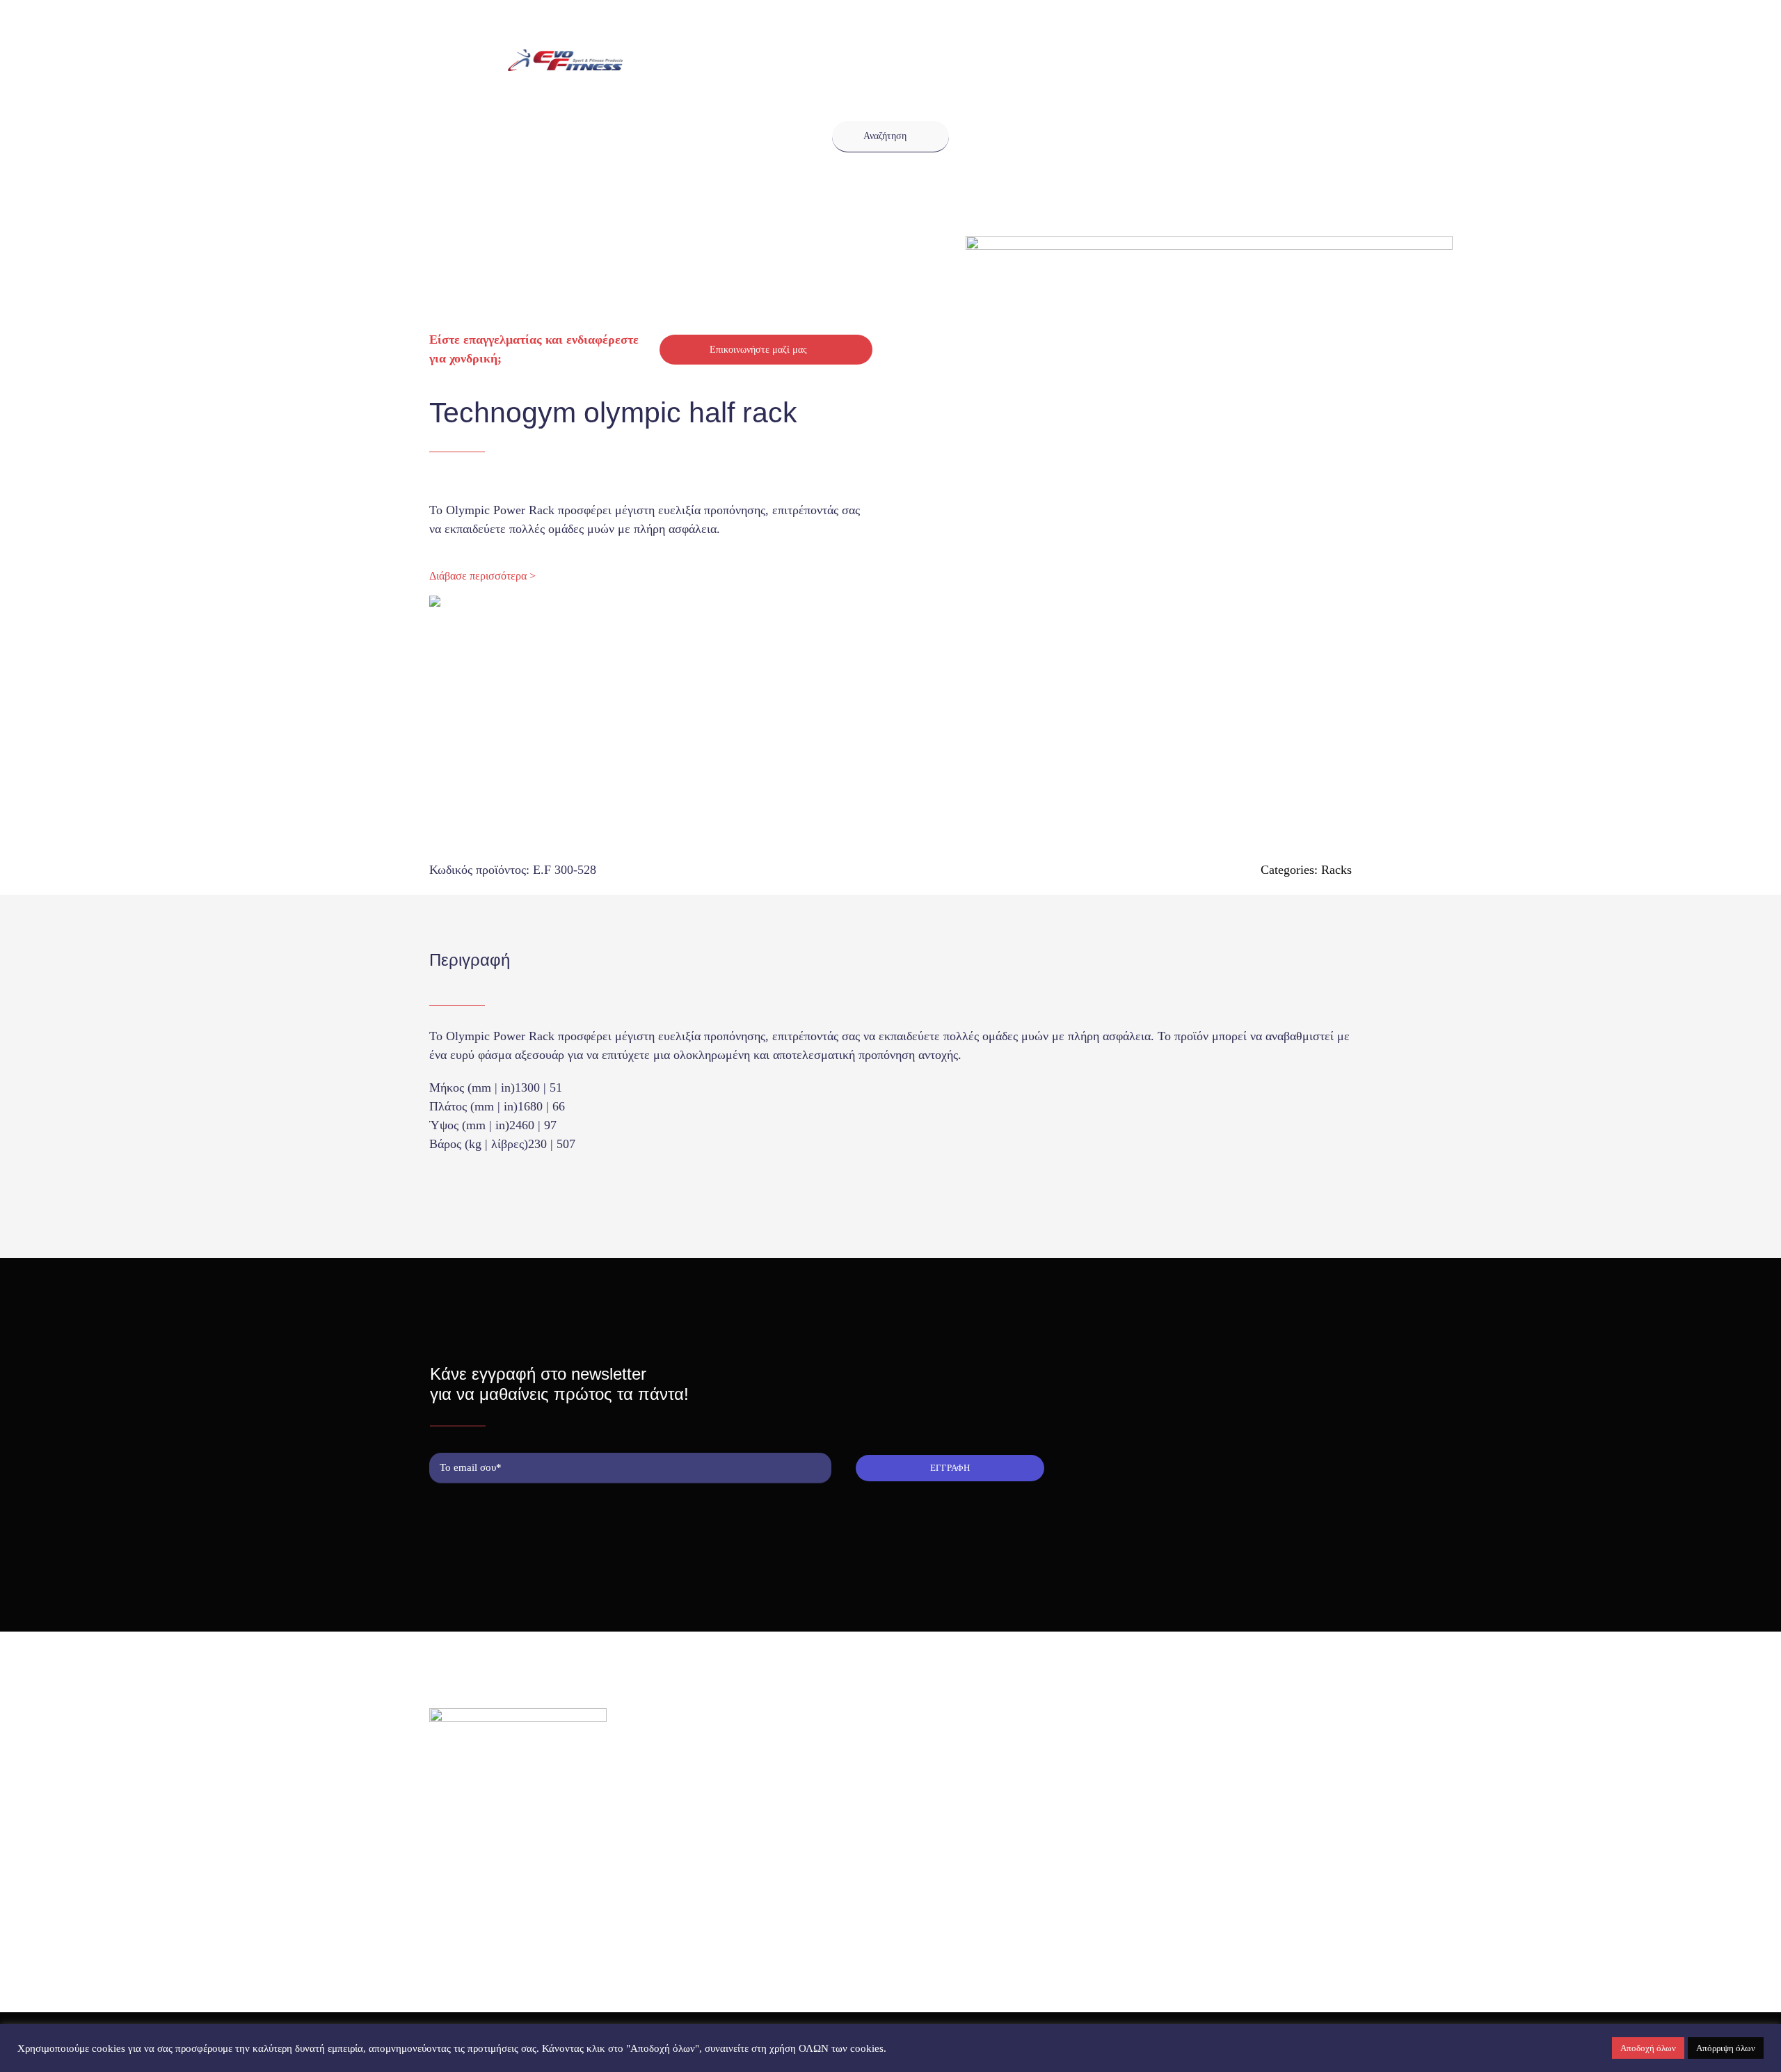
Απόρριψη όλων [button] (1726, 2048)
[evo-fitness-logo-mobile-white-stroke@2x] (565, 56)
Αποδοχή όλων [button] (1648, 2048)
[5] (1158, 479)
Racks (1336, 870)
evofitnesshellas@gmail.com (509, 1846)
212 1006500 (479, 1823)
